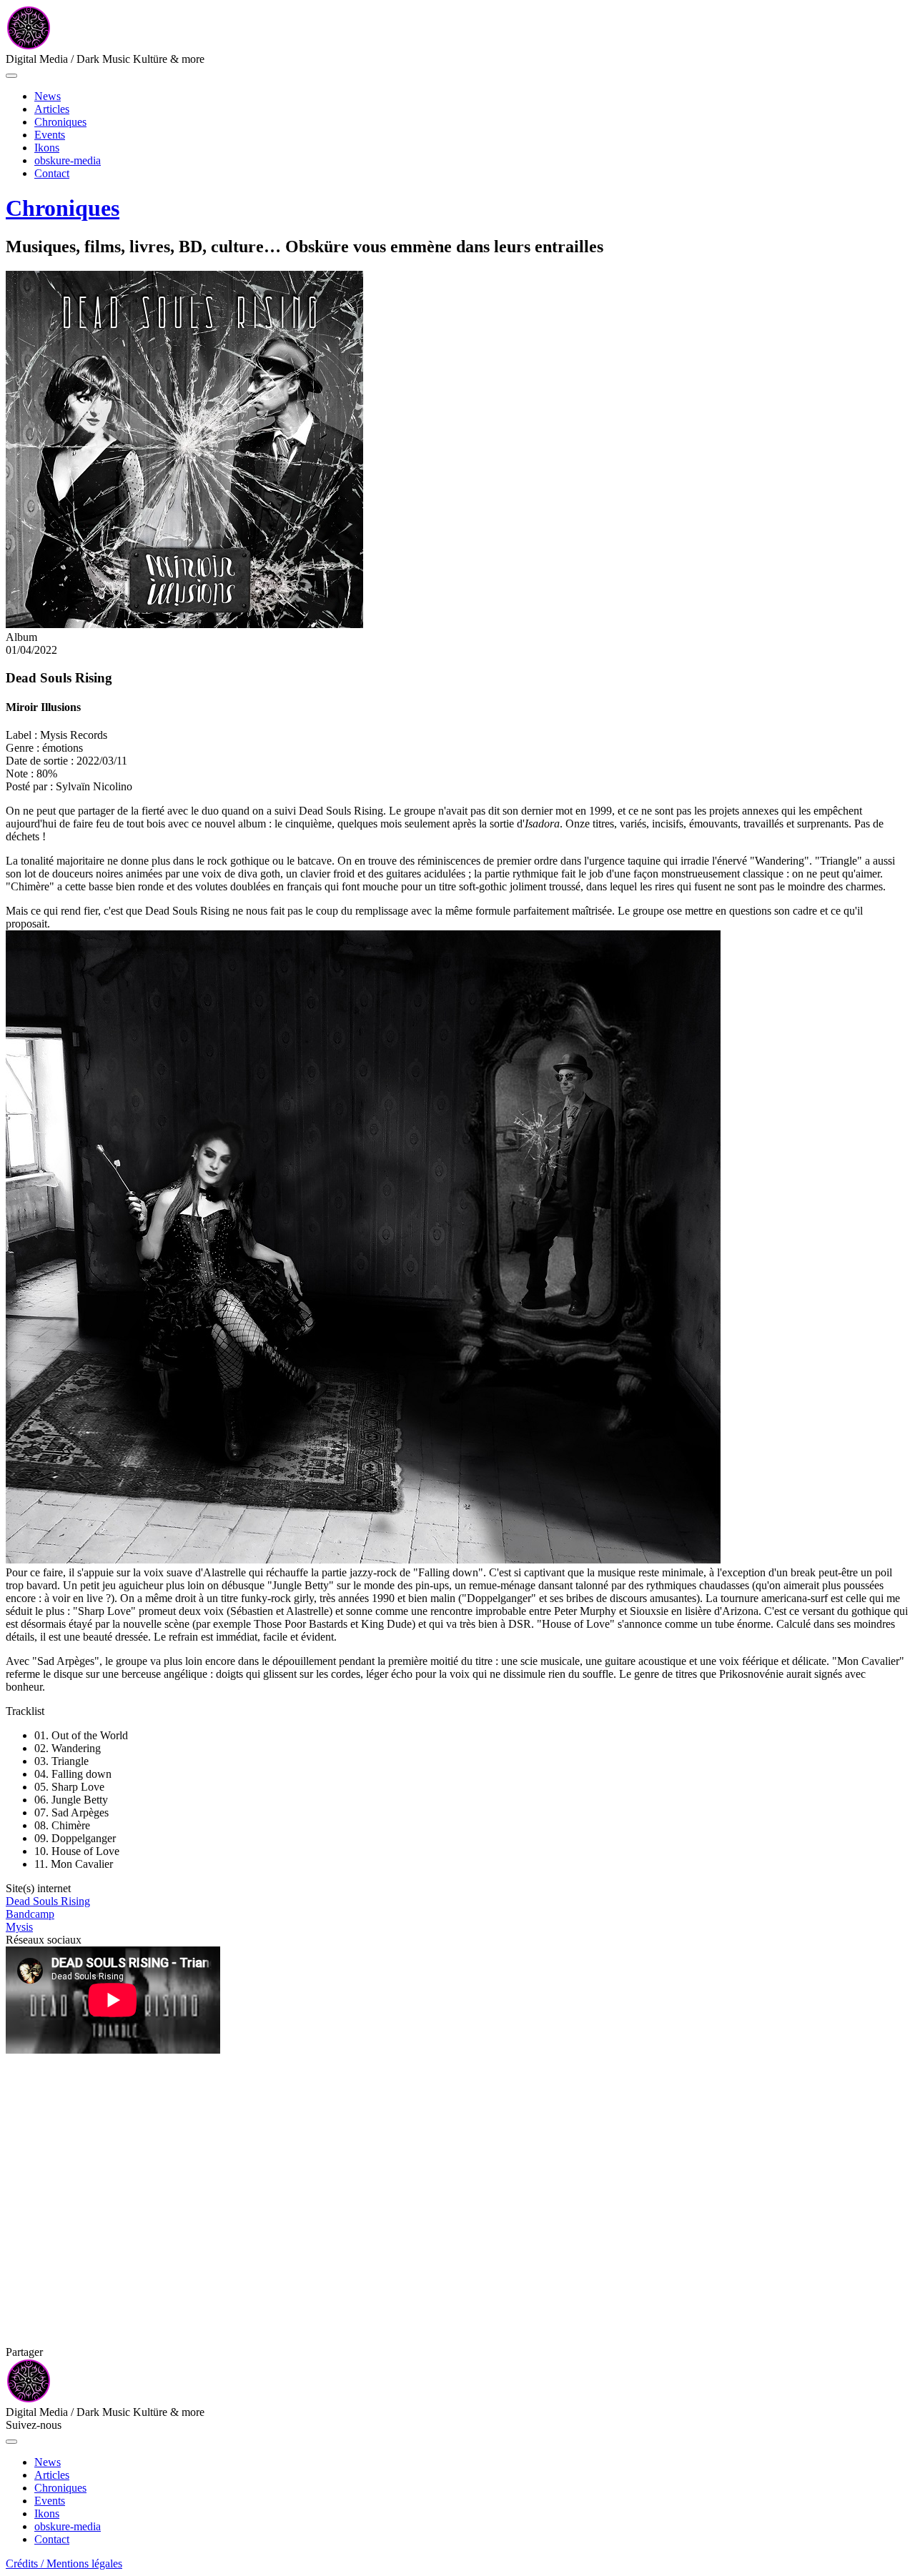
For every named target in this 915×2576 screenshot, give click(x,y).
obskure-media (68, 160)
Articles (52, 109)
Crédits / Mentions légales (64, 2563)
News (48, 96)
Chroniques (60, 122)
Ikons (47, 148)
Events (50, 135)
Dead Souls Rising (48, 1901)
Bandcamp (30, 1914)
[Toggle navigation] (11, 76)
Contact (52, 173)
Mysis (19, 1927)
